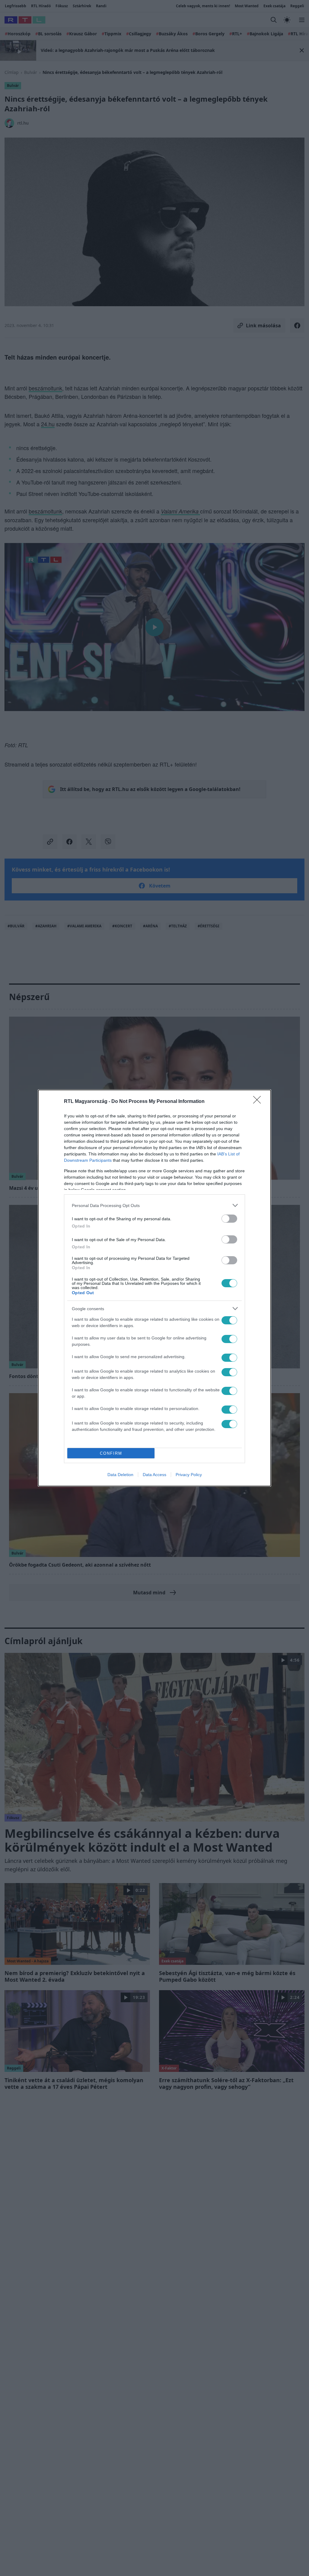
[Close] (259, 1102)
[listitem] (154, 1205)
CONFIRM (111, 1453)
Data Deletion (120, 1475)
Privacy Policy (189, 1475)
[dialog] (154, 1288)
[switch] (229, 1219)
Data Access (154, 1475)
